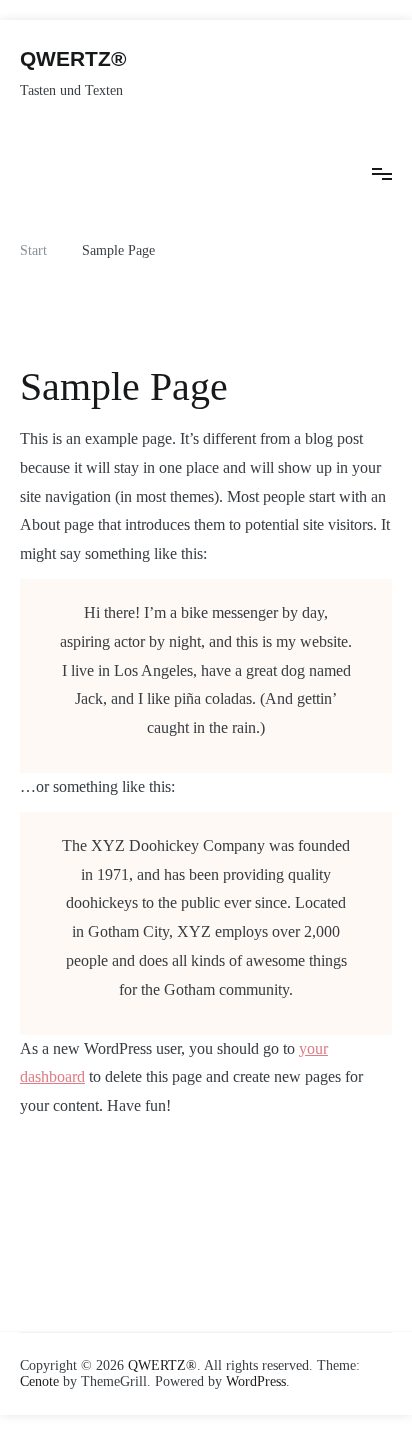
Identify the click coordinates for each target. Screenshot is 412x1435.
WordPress (256, 1381)
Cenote (39, 1381)
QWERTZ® (73, 58)
